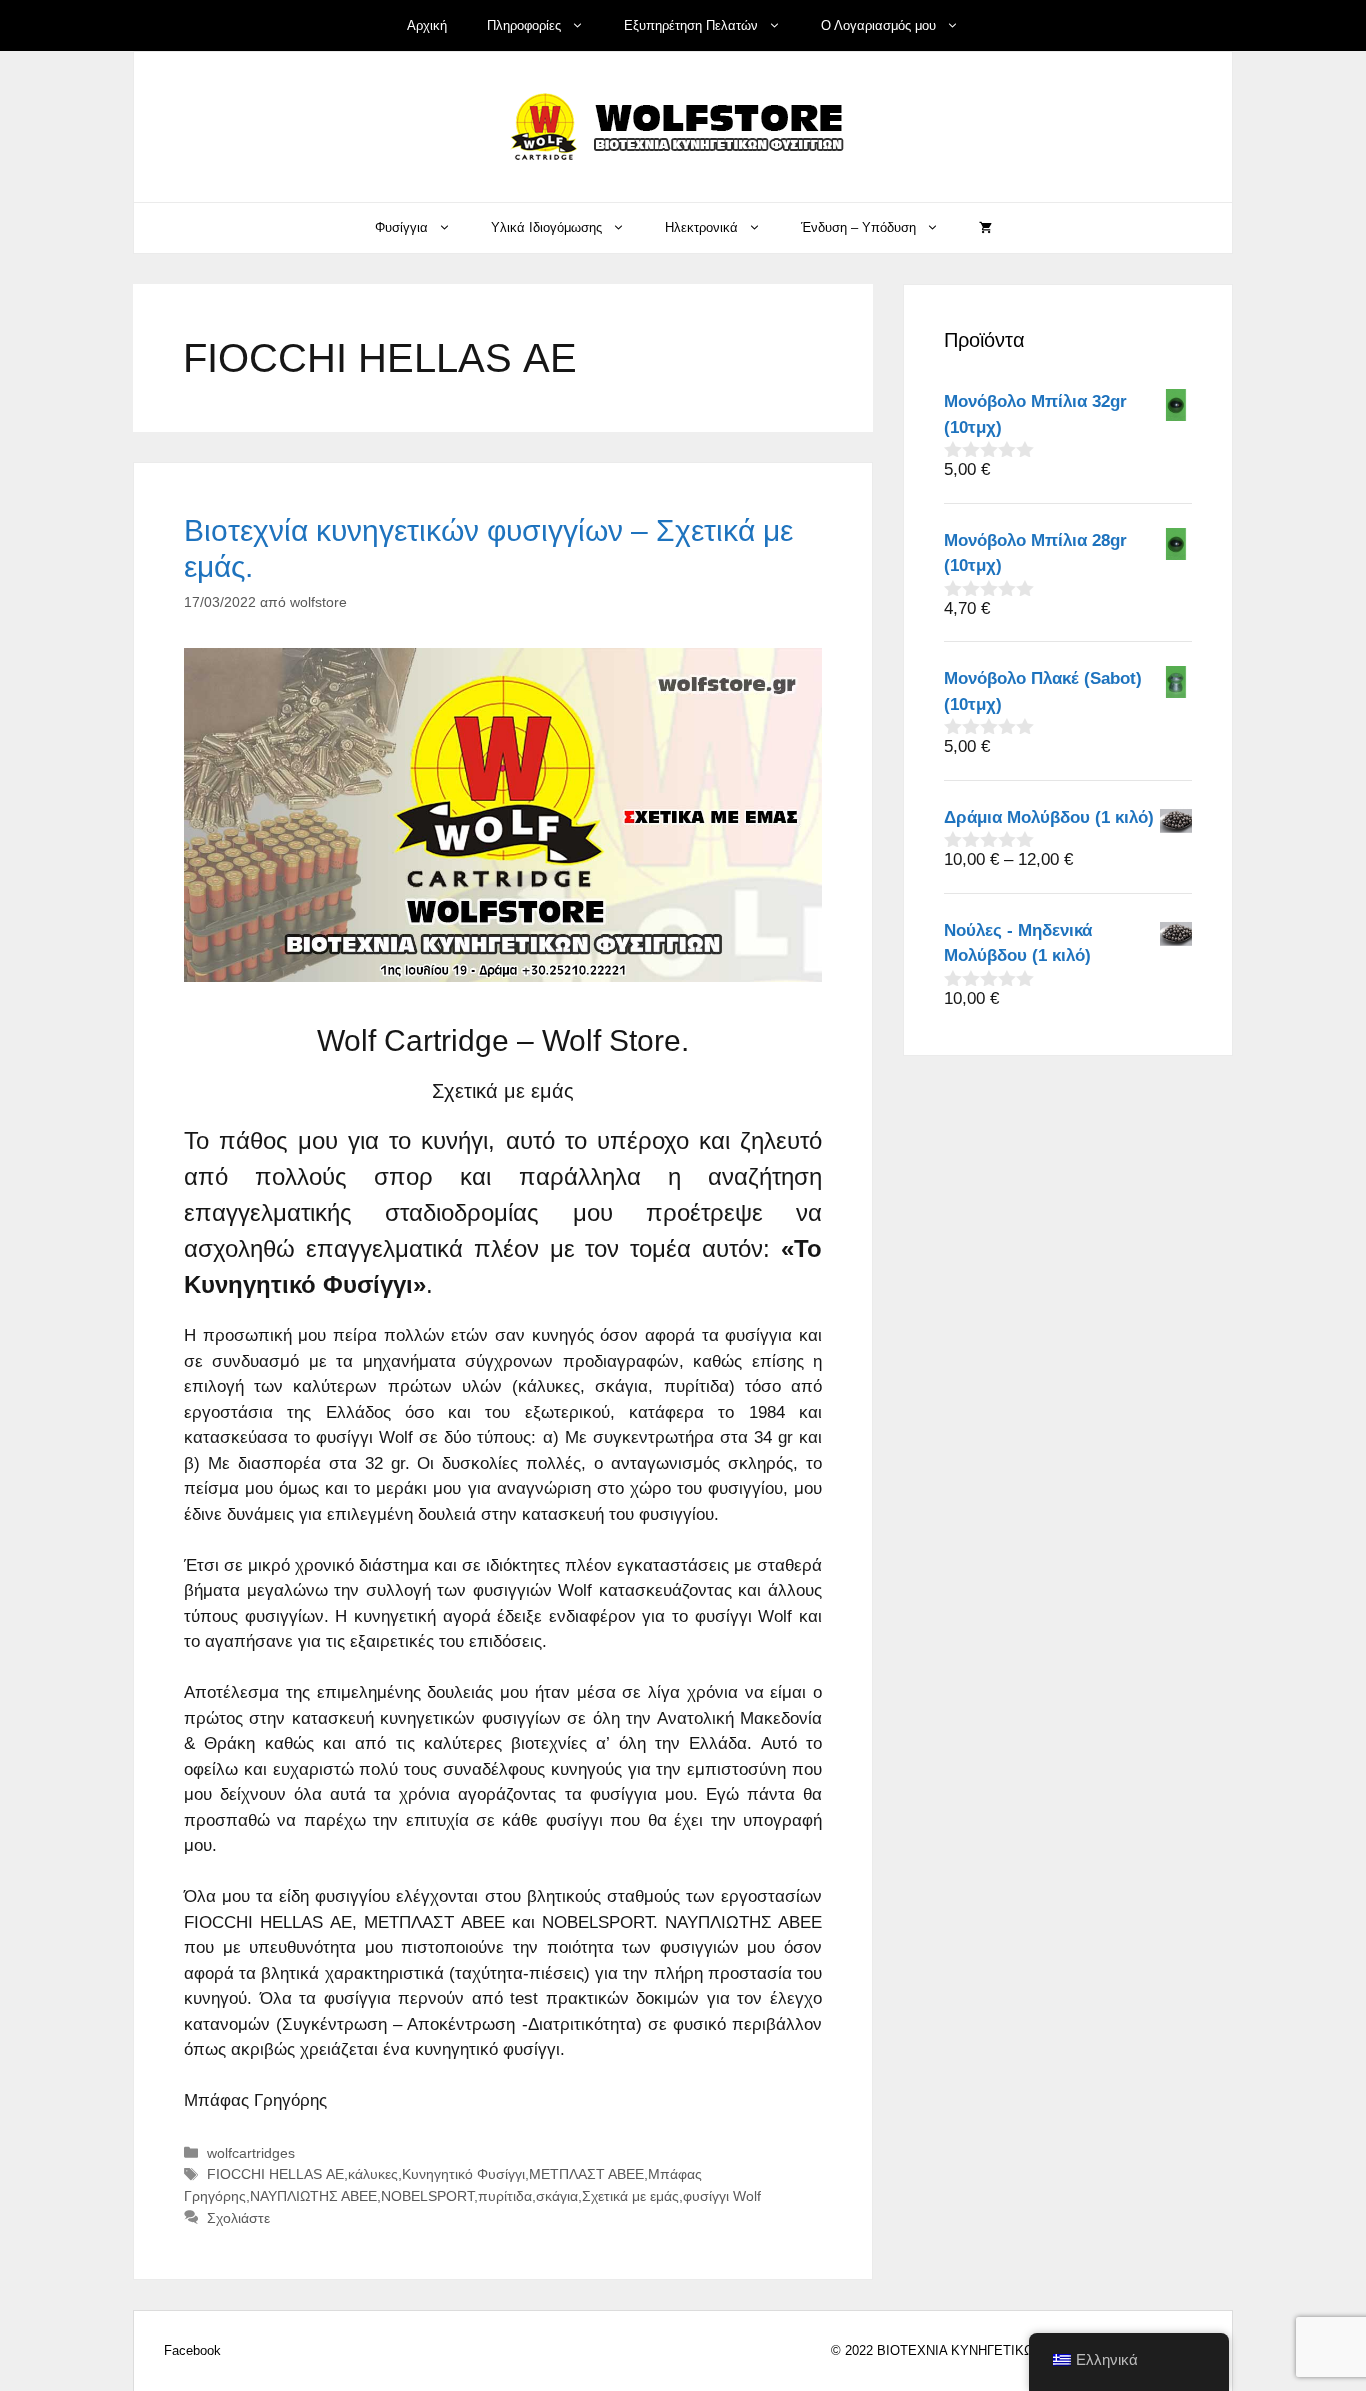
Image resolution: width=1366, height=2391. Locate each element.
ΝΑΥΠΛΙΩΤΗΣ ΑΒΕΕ (313, 2196)
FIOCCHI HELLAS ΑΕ (275, 2174)
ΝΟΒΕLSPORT (427, 2196)
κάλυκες (373, 2174)
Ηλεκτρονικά (701, 227)
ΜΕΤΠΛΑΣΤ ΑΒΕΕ (586, 2174)
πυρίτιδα (505, 2196)
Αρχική (427, 25)
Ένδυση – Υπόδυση (858, 227)
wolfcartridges (251, 2153)
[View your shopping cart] (985, 228)
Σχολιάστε (238, 2218)
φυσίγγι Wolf (722, 2196)
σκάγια (557, 2196)
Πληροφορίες (524, 25)
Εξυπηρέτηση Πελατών (691, 25)
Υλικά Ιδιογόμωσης (546, 227)
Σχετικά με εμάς (630, 2196)
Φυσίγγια (401, 227)
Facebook (192, 2350)
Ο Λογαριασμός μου (878, 25)
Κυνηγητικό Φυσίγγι (463, 2174)
